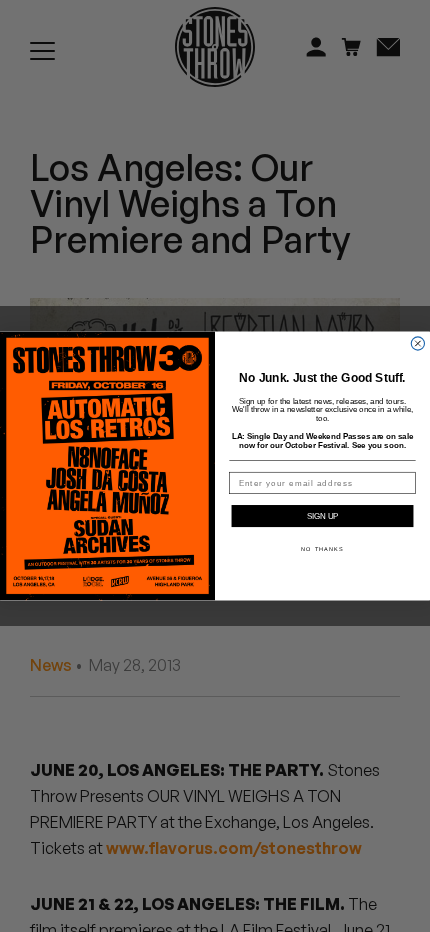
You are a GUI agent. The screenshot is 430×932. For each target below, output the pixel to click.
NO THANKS (322, 549)
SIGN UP (322, 516)
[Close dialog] (417, 343)
